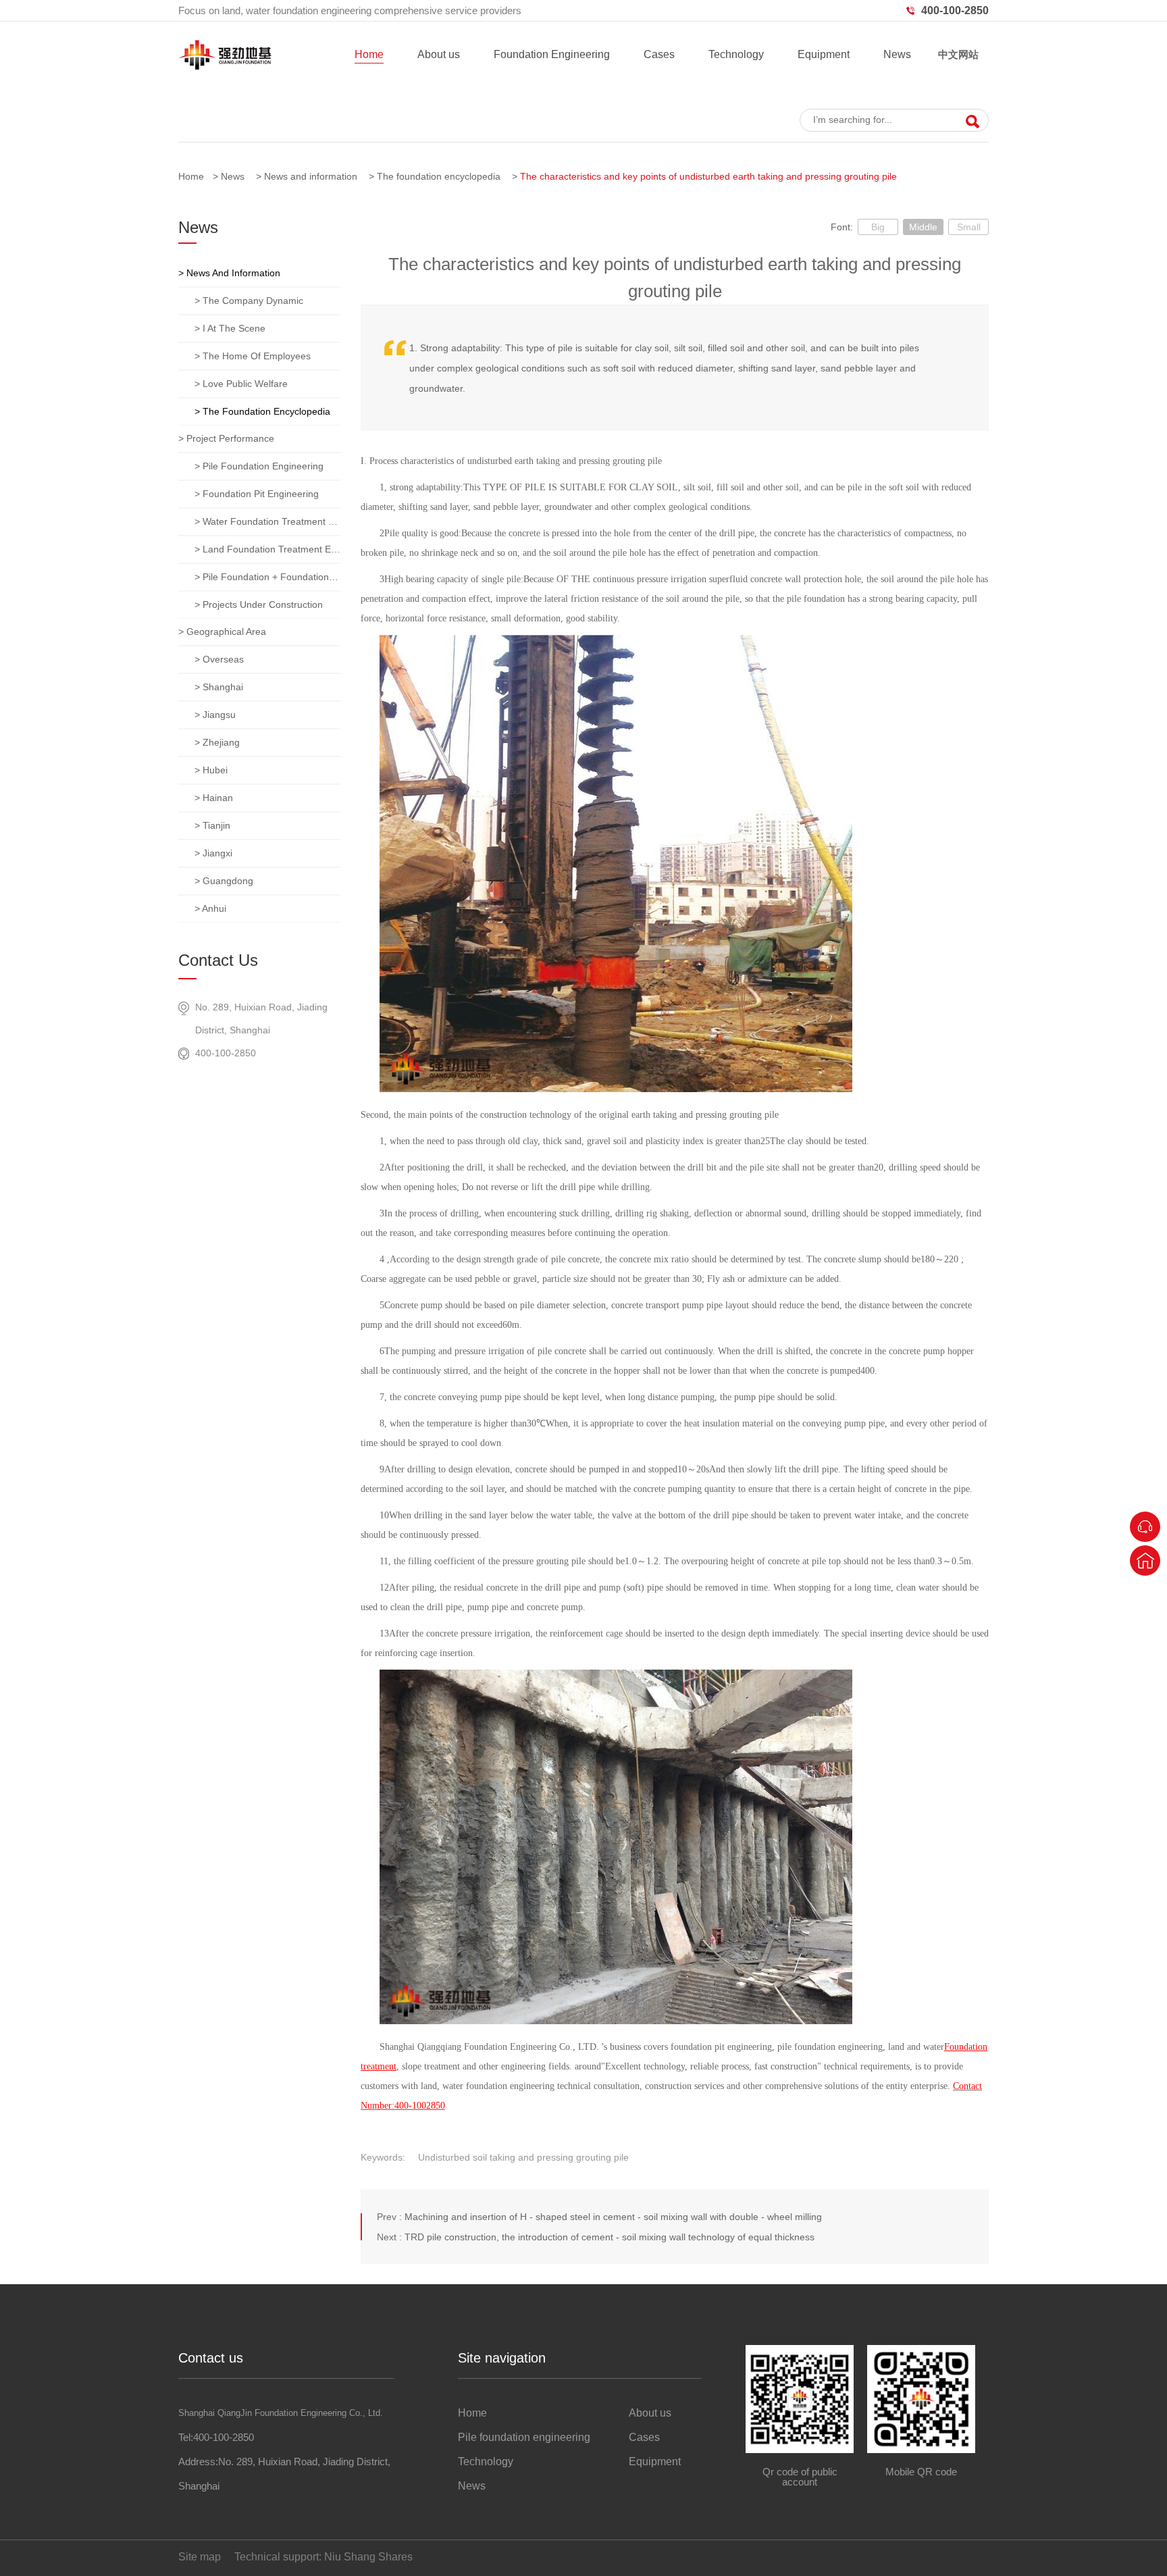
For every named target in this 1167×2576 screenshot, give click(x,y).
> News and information (229, 273)
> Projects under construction (259, 604)
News (897, 54)
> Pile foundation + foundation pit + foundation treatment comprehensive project (267, 577)
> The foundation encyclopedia (262, 411)
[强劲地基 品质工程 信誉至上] (583, 88)
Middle (923, 227)
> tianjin (212, 825)
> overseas (219, 659)
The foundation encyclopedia (439, 176)
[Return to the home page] (1145, 1561)
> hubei (211, 770)
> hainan (214, 798)
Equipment (824, 54)
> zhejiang (217, 742)
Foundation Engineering (552, 54)
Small (969, 227)
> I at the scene (230, 328)
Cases (659, 54)
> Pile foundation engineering (259, 466)
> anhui (210, 908)
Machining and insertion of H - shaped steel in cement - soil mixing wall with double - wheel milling (613, 2217)
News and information (311, 176)
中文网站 (958, 54)
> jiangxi (213, 853)
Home (369, 54)
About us (439, 54)
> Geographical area (222, 632)
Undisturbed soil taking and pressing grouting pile (523, 2157)
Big (878, 227)
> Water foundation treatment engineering (267, 521)
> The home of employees (253, 356)
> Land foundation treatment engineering (267, 549)
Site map (200, 2557)
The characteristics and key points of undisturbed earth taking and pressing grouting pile (708, 176)
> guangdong (224, 881)
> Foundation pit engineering (257, 494)
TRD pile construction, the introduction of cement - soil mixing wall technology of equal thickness (610, 2237)
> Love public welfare (241, 384)
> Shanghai (219, 687)
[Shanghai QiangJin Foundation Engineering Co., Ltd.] (225, 67)
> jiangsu (215, 715)
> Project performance (226, 438)
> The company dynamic (249, 301)
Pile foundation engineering (524, 2437)
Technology (736, 54)
